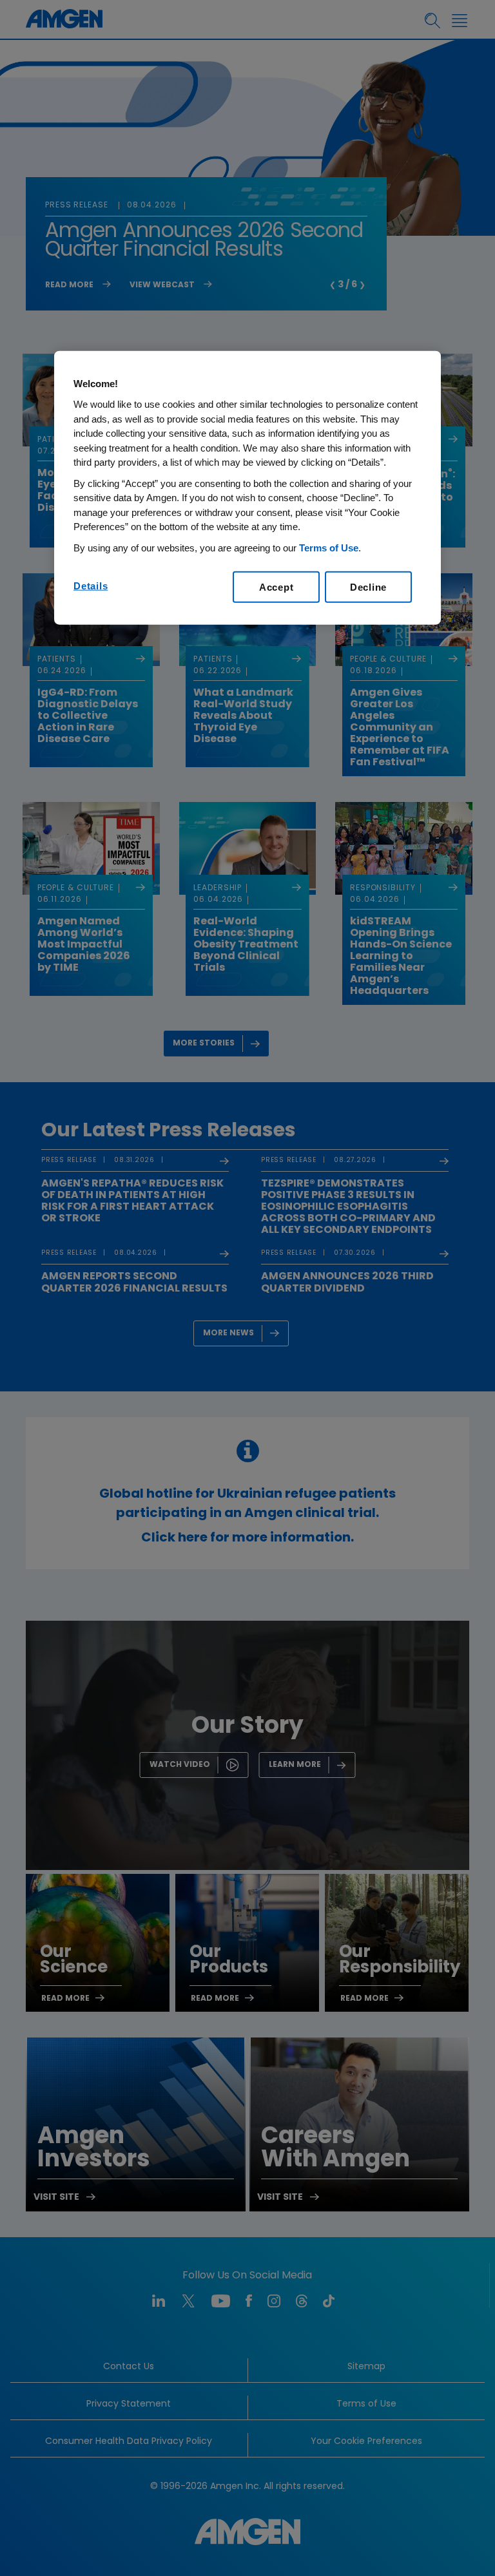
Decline (368, 587)
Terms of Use (329, 548)
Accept (277, 587)
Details (91, 586)
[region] (247, 488)
